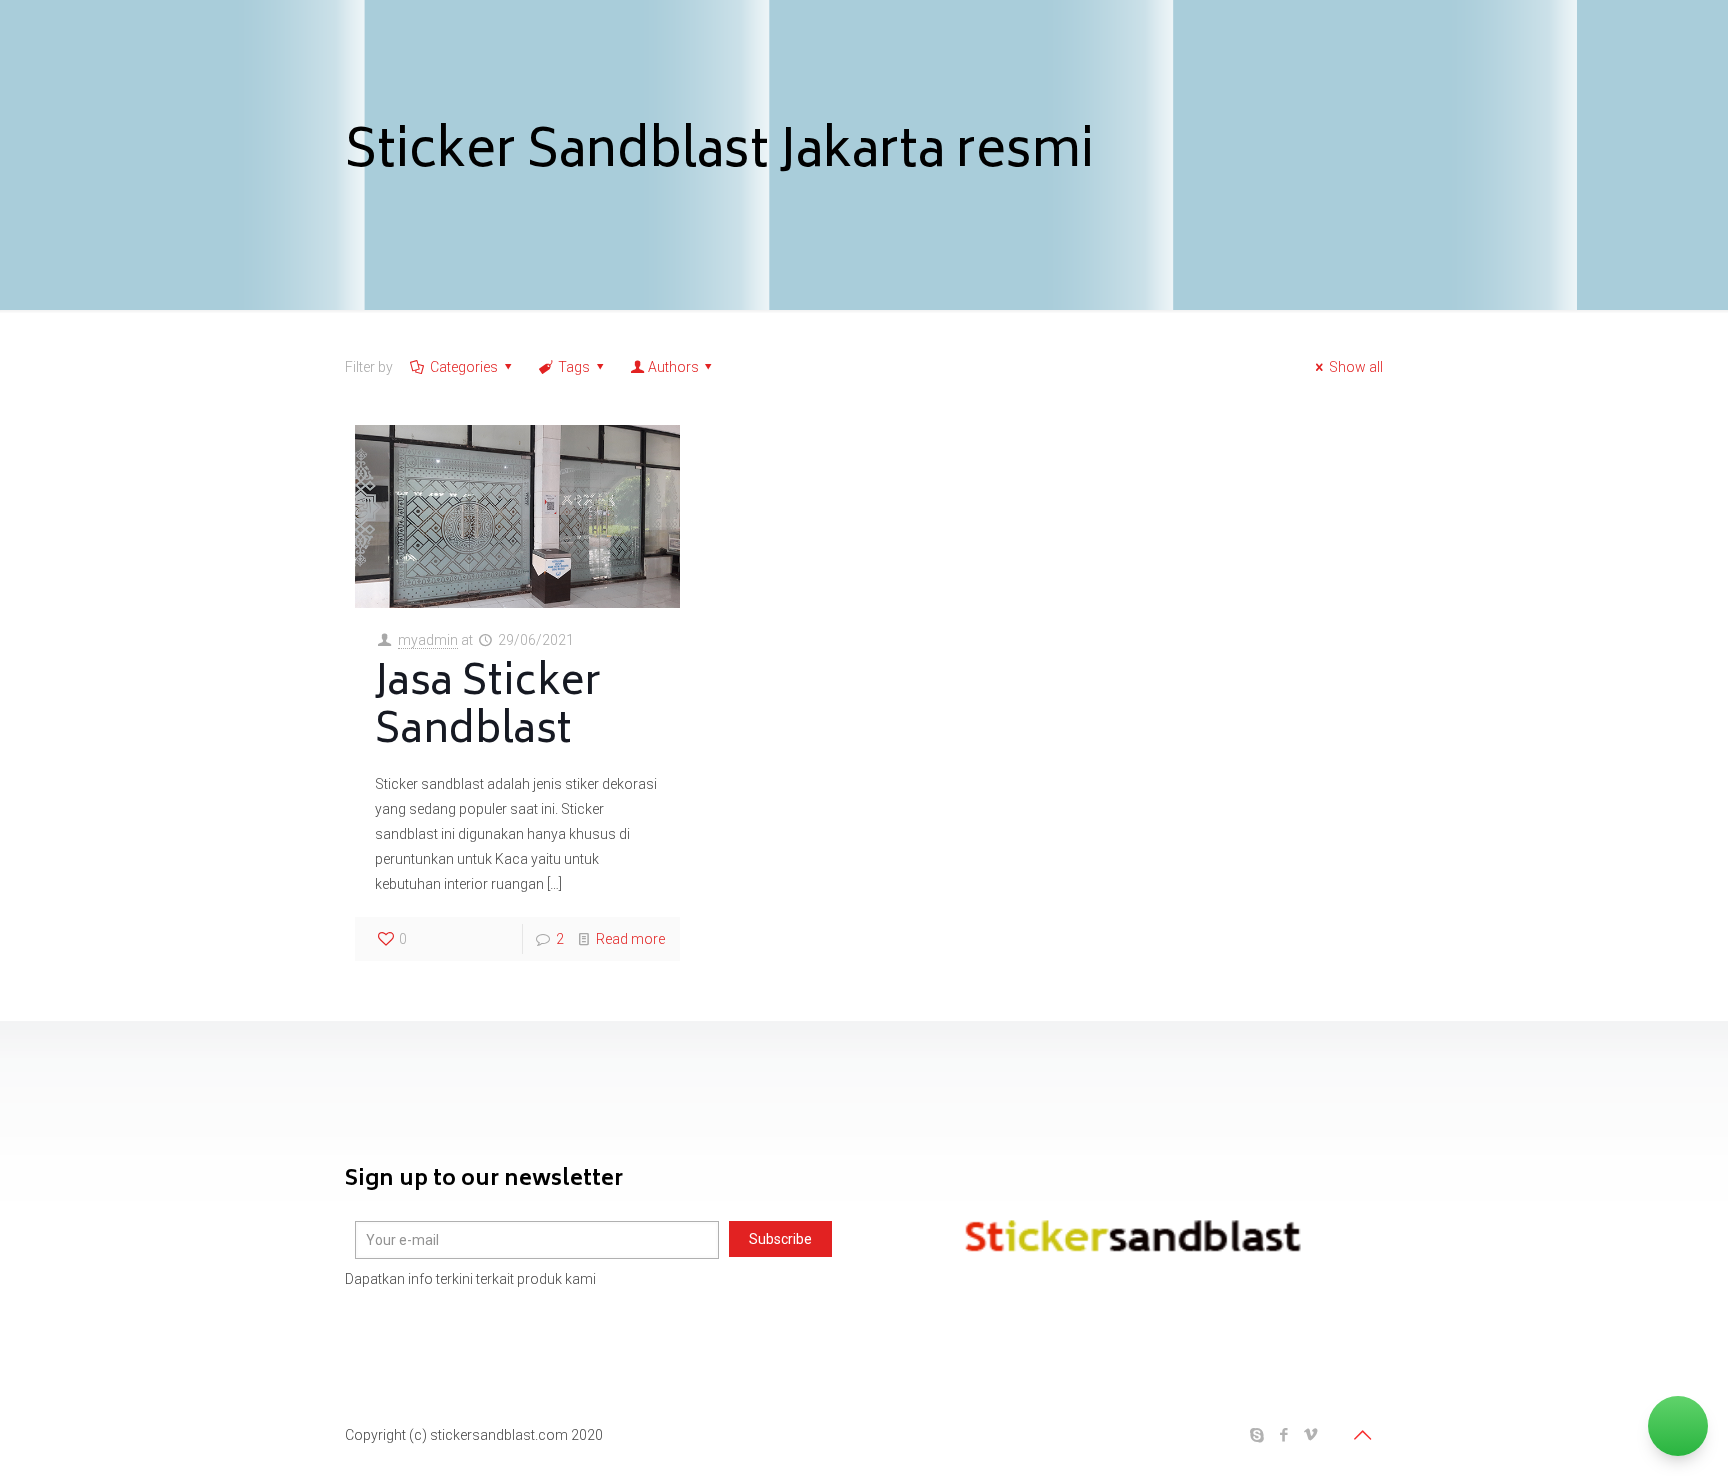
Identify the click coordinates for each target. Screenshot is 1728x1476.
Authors (673, 367)
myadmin (428, 640)
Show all (1356, 367)
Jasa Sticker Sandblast (488, 709)
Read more (630, 939)
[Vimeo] (1310, 1435)
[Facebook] (1283, 1435)
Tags (574, 367)
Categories (464, 367)
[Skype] (1256, 1435)
